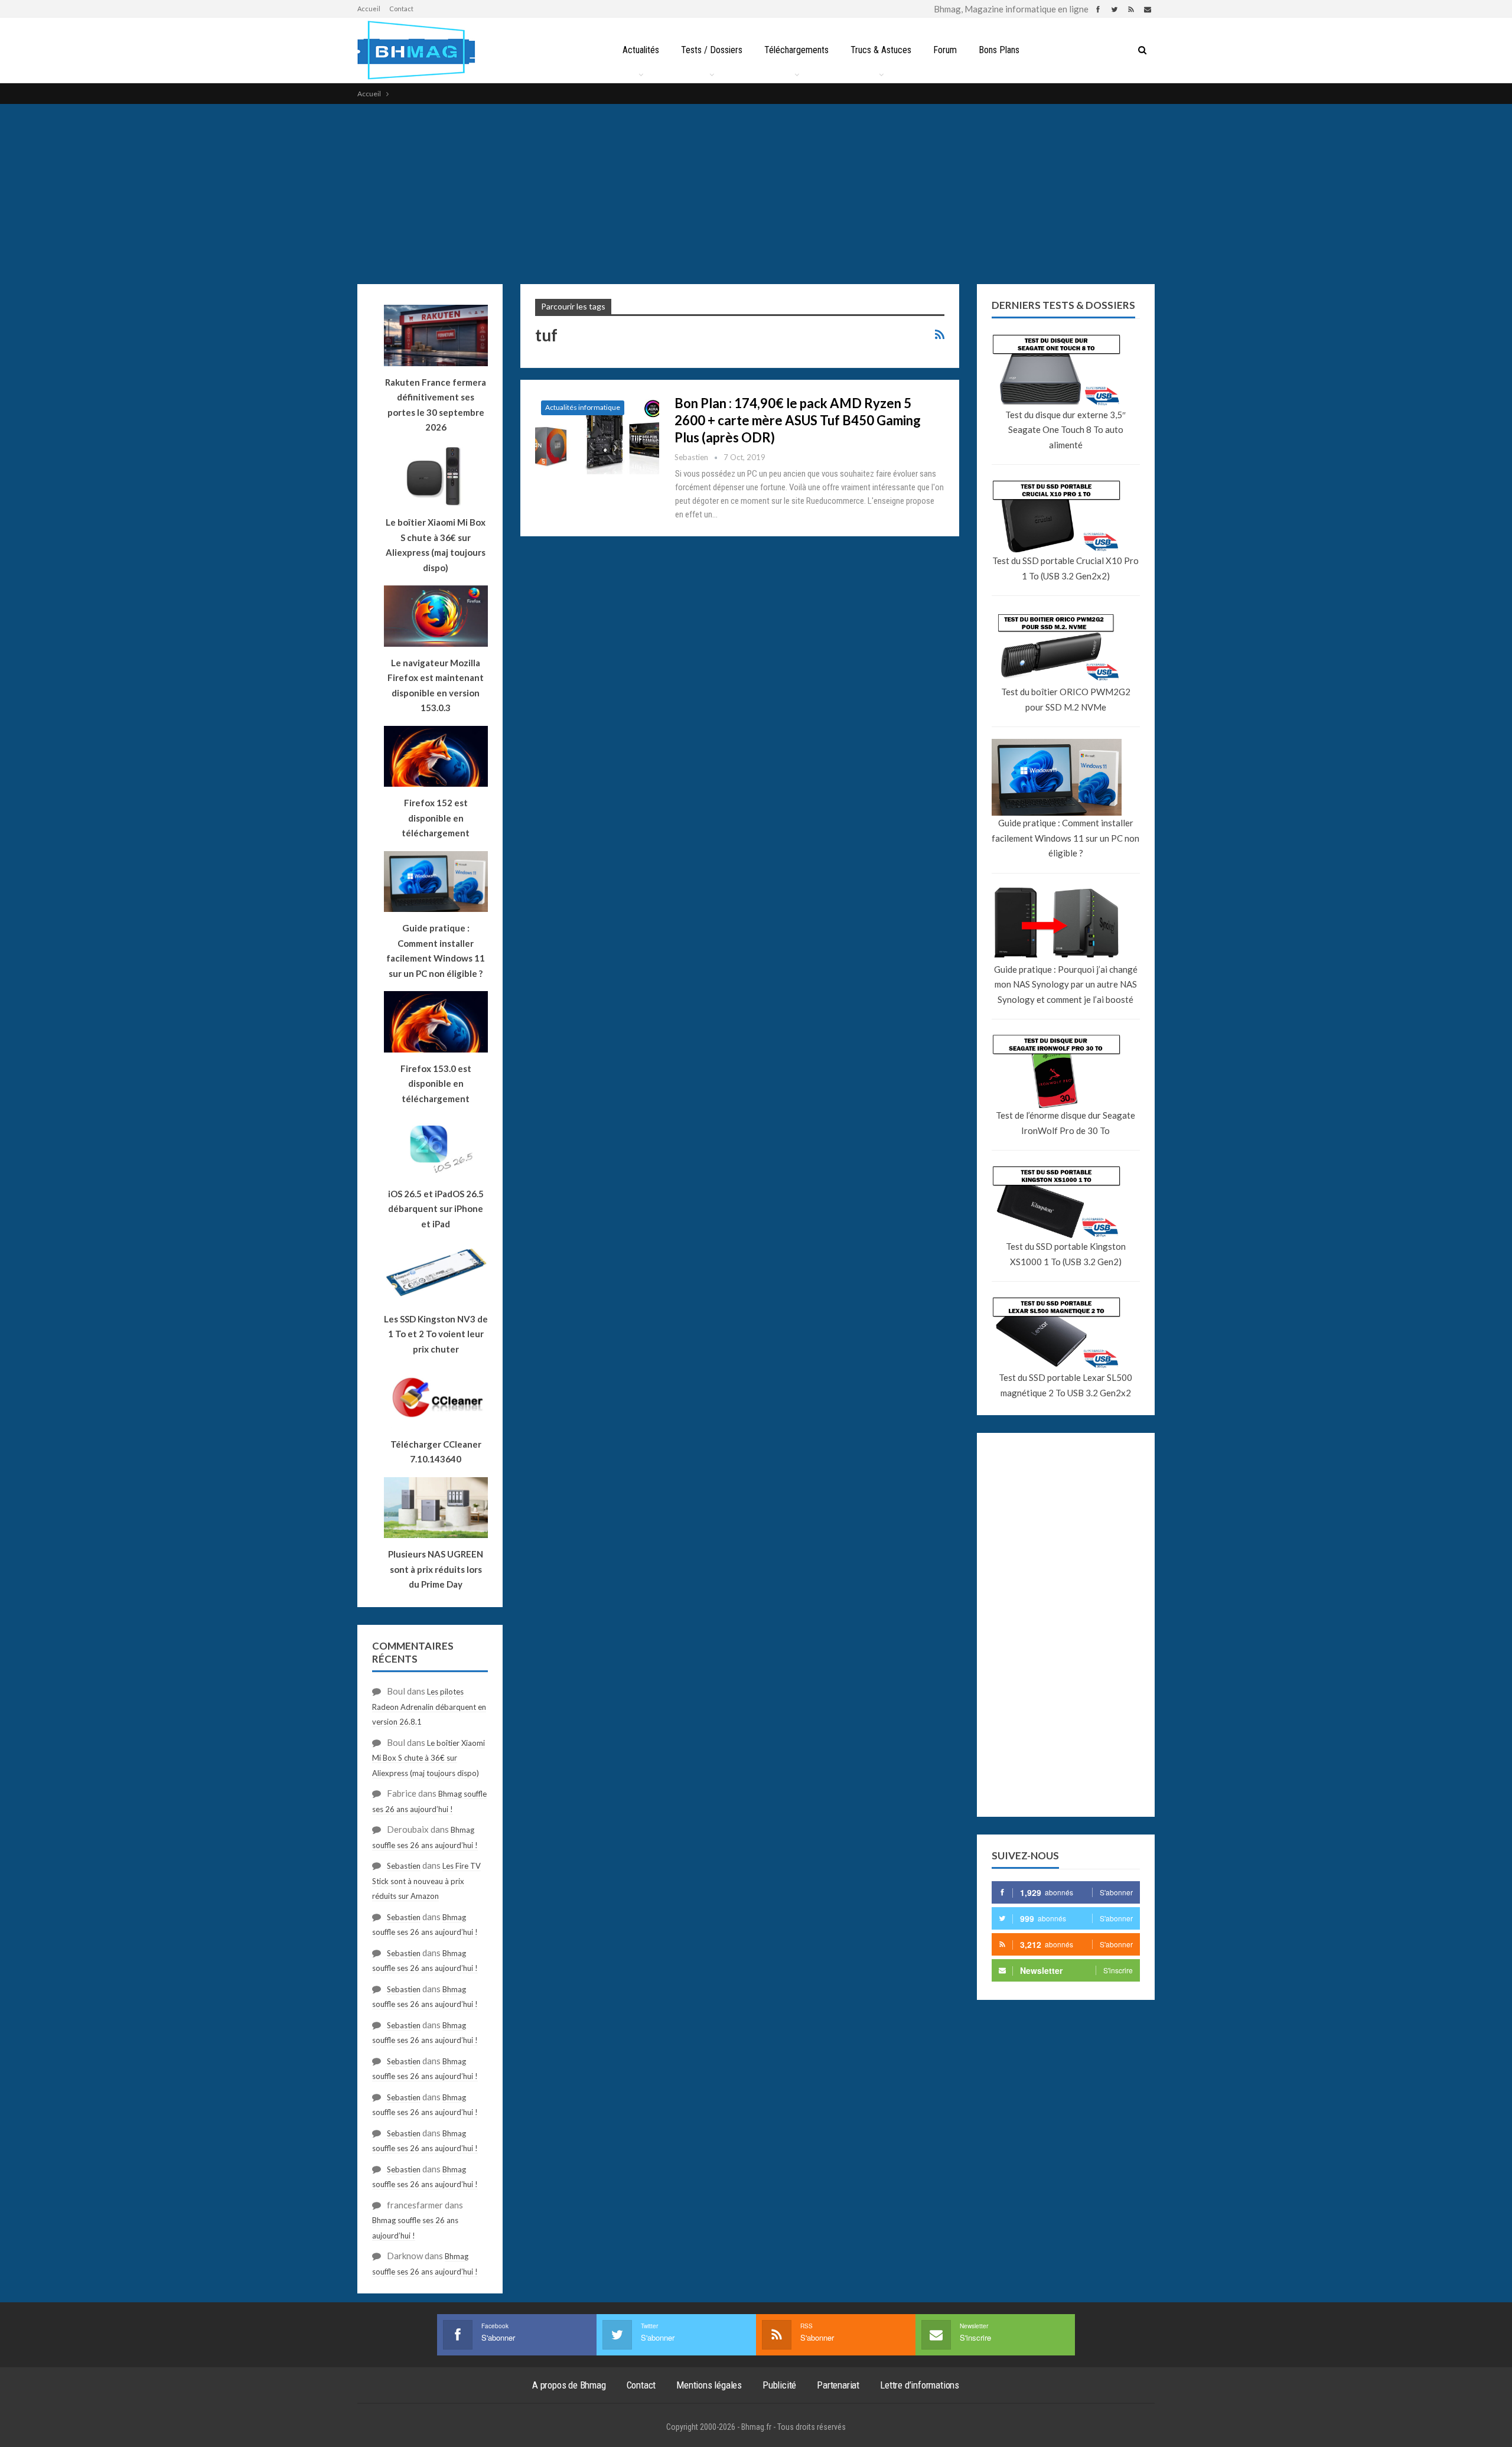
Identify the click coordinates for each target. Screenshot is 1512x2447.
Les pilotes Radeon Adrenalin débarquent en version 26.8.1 (429, 1707)
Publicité (779, 2385)
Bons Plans (999, 50)
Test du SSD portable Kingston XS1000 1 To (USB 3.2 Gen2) (1066, 1254)
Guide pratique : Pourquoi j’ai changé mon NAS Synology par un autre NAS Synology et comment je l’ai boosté (1066, 984)
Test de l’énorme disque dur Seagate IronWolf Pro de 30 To (1065, 1123)
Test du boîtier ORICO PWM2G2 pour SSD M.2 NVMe (1066, 699)
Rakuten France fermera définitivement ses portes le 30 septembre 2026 (436, 405)
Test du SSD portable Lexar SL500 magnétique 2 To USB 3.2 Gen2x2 (1065, 1385)
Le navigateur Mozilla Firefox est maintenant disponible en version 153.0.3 (436, 685)
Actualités (641, 50)
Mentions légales (709, 2385)
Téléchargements (796, 50)
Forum (945, 50)
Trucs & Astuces (881, 50)
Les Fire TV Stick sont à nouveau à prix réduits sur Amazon (426, 1881)
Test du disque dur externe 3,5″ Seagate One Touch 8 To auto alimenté (1065, 430)
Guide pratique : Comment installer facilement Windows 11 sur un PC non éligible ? (1065, 838)
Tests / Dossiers (712, 50)
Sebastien (404, 1866)
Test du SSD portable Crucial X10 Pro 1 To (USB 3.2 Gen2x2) (1065, 568)
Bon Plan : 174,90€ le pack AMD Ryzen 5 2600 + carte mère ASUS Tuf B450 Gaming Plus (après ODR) (798, 420)
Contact (401, 9)
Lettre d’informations (920, 2385)
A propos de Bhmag (569, 2385)
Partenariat (838, 2385)
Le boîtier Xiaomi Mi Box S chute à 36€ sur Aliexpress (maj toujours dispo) (436, 545)
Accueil (369, 9)
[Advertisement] (756, 193)
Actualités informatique (583, 407)
